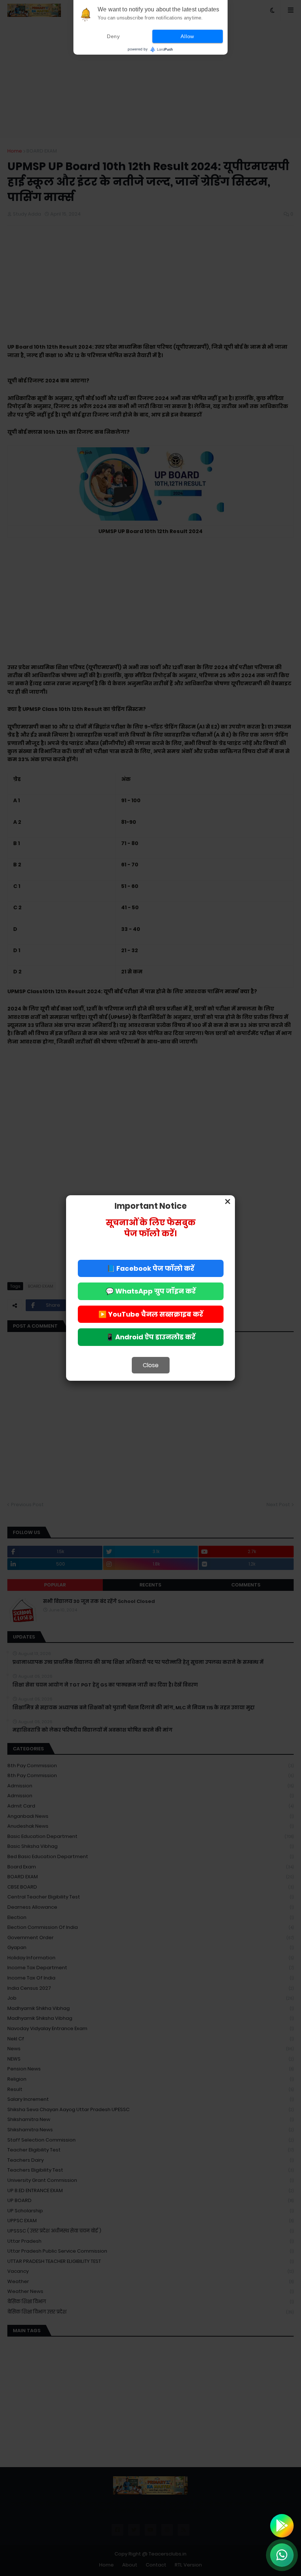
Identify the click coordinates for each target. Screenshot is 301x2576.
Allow (187, 36)
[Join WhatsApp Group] (282, 2555)
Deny (113, 36)
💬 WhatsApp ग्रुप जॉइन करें (151, 1291)
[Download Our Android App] (282, 2526)
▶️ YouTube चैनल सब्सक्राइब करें (151, 1314)
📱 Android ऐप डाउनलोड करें (150, 1337)
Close (151, 1365)
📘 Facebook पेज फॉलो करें (150, 1268)
